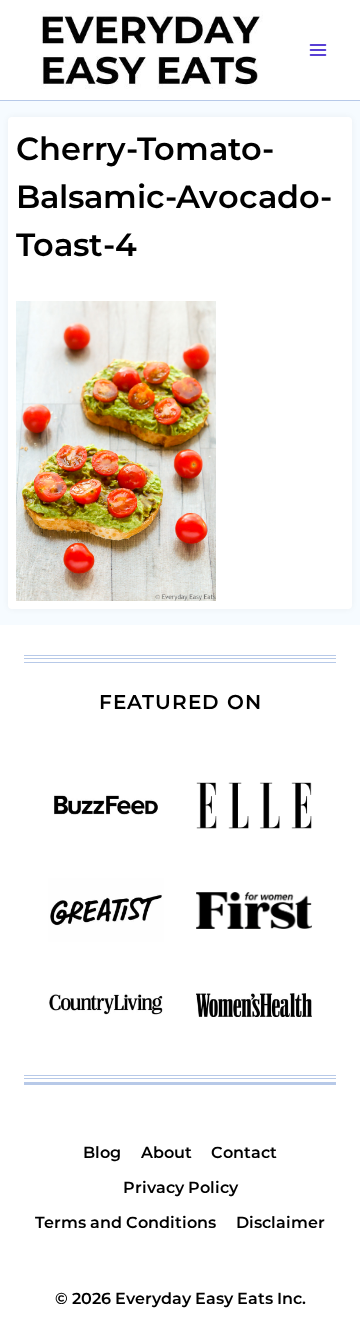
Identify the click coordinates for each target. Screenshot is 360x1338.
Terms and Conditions (125, 1222)
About (166, 1152)
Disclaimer (280, 1222)
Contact (244, 1152)
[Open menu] (317, 49)
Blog (102, 1152)
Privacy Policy (180, 1187)
